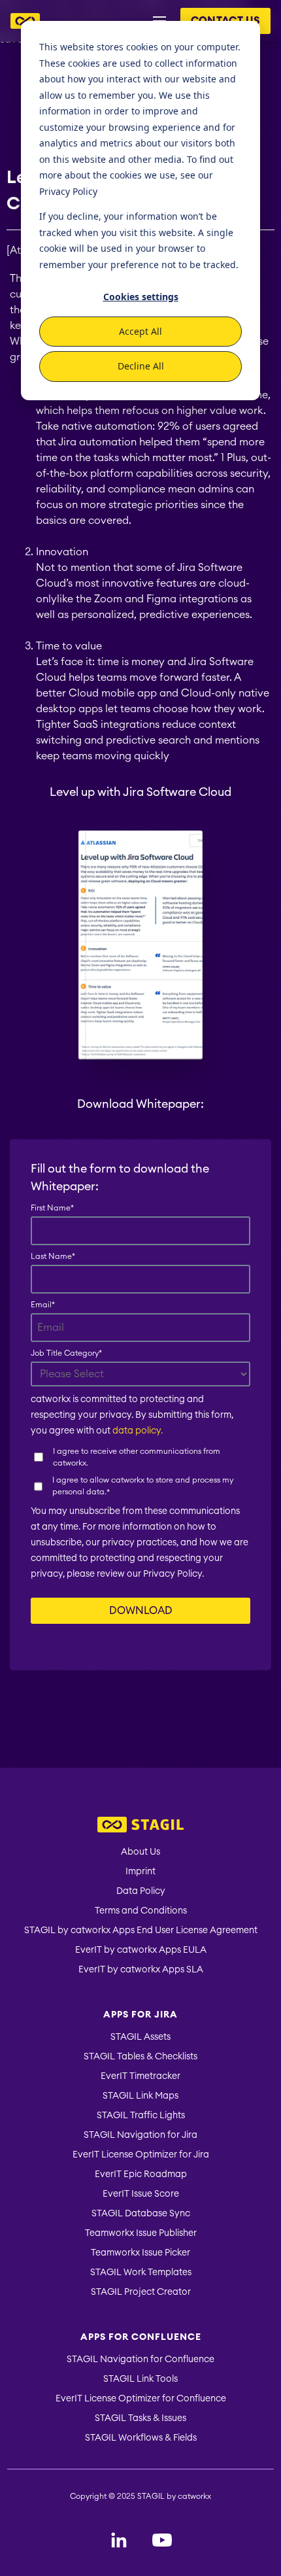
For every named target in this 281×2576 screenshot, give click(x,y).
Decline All (141, 366)
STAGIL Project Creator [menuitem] (141, 2292)
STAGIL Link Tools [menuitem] (140, 2379)
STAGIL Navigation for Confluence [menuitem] (140, 2360)
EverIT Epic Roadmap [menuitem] (141, 2174)
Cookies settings (141, 297)
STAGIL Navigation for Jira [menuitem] (140, 2135)
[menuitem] (140, 1826)
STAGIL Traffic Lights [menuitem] (141, 2116)
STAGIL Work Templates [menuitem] (141, 2273)
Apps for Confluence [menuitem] (141, 2337)
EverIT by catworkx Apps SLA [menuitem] (141, 1970)
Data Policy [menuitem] (141, 1891)
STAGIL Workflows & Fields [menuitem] (141, 2438)
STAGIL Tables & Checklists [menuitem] (140, 2057)
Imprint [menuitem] (140, 1872)
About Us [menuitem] (140, 1852)
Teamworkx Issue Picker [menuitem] (140, 2253)
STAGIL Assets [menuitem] (140, 2037)
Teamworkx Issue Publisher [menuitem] (141, 2233)
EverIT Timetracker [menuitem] (140, 2076)
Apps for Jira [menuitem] (140, 2015)
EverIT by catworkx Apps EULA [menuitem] (141, 1950)
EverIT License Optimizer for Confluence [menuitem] (141, 2399)
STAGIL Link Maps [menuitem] (140, 2096)
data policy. (138, 1431)
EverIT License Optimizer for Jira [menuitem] (141, 2155)
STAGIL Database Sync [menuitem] (141, 2214)
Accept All (140, 331)
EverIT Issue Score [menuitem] (141, 2194)
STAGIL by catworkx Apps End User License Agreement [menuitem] (141, 1931)
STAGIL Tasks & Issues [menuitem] (140, 2418)
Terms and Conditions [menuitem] (141, 1911)
